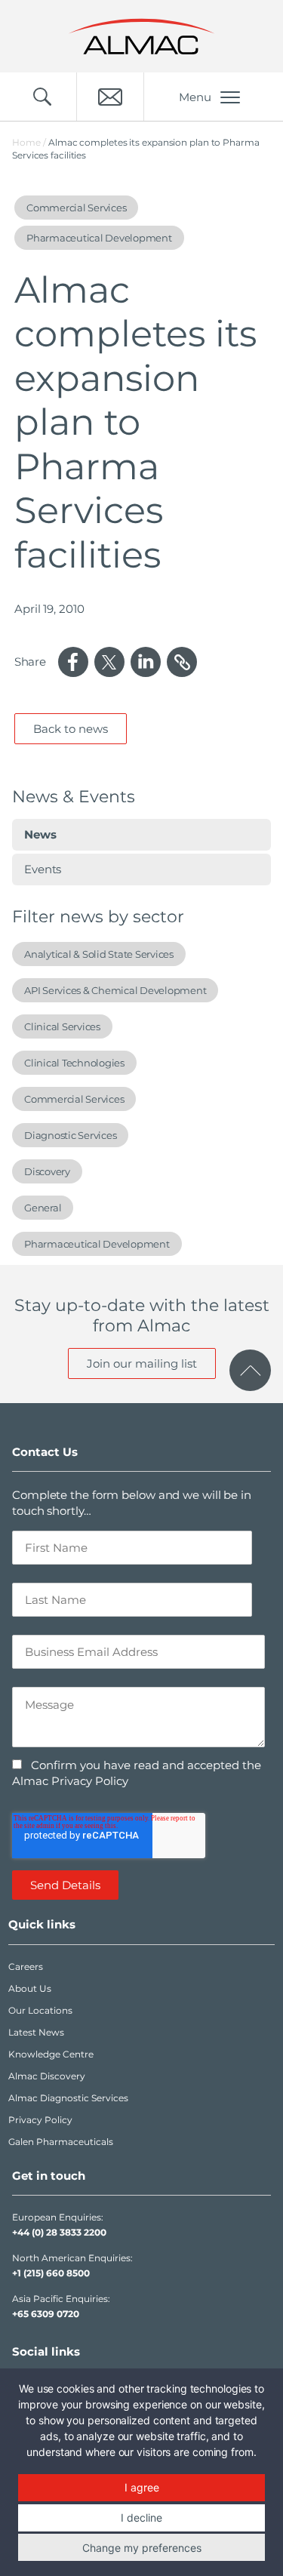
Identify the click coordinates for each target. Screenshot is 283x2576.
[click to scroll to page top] (250, 1370)
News (40, 834)
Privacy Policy (40, 2120)
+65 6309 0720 (46, 2314)
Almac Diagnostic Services (68, 2098)
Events (43, 869)
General (43, 1208)
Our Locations (40, 2010)
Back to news (71, 729)
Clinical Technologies (74, 1063)
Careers (26, 1967)
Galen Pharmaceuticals (61, 2142)
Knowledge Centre (51, 2054)
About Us (30, 1988)
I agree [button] (142, 2487)
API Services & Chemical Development (115, 990)
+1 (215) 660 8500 (51, 2273)
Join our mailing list (142, 1363)
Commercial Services (74, 1099)
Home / (29, 142)
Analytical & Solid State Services (99, 954)
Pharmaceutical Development (97, 1244)
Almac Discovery (47, 2076)
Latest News (36, 2032)
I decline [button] (141, 2518)
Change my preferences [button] (142, 2548)
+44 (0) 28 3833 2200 (59, 2232)
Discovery (47, 1171)
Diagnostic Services (70, 1135)
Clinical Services (62, 1026)
